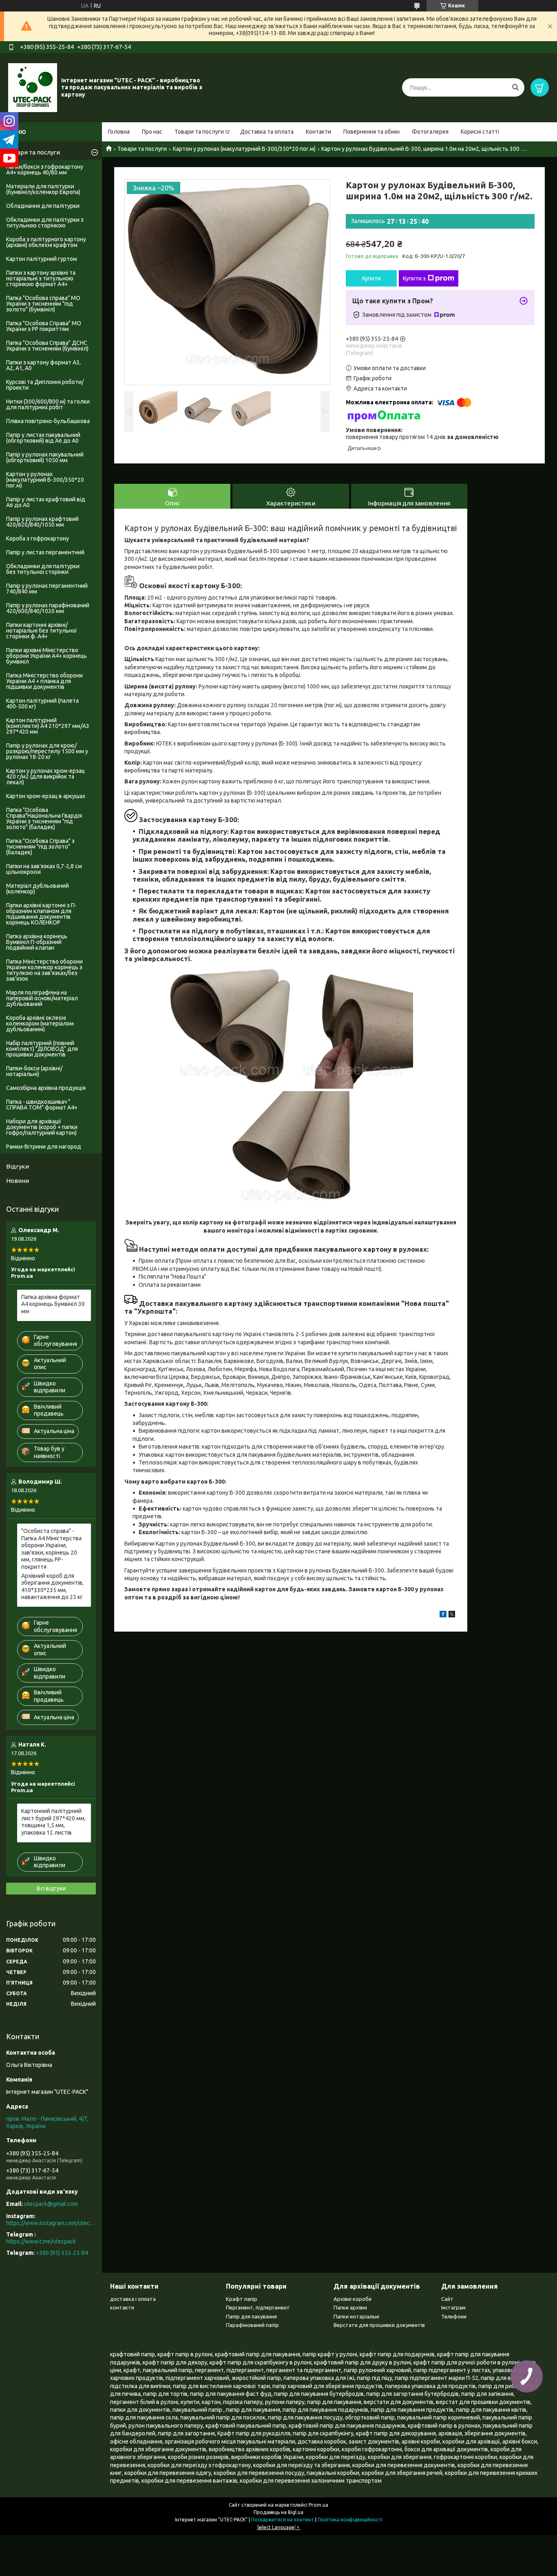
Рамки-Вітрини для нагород (44, 1147)
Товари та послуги (199, 132)
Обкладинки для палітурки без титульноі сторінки (43, 569)
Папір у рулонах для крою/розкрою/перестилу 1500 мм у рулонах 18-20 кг (47, 751)
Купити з (414, 278)
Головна (119, 132)
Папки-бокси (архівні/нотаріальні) (34, 1071)
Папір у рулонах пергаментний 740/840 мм (47, 589)
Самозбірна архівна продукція (46, 1088)
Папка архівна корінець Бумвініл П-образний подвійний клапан (37, 942)
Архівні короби (353, 2299)
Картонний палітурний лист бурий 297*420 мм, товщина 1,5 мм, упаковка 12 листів (53, 1822)
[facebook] (443, 1615)
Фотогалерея (430, 132)
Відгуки (18, 1166)
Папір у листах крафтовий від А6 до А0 (46, 502)
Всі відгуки (51, 1888)
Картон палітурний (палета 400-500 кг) (42, 704)
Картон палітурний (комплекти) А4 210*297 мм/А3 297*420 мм (48, 726)
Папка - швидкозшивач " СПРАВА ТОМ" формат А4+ (42, 1105)
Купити (371, 278)
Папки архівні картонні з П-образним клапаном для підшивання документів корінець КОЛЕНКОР (41, 914)
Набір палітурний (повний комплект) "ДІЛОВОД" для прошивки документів (42, 1049)
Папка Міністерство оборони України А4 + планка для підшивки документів (44, 681)
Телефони (454, 2316)
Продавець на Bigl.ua (278, 2512)
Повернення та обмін (371, 132)
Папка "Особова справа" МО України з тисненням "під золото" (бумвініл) (43, 304)
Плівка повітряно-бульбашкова (48, 421)
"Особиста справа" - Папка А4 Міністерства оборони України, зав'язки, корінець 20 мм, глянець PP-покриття (51, 1549)
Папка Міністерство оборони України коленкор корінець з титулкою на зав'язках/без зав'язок (44, 970)
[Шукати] (515, 87)
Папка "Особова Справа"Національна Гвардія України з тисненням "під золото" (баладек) (44, 818)
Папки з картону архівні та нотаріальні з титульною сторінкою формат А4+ (41, 278)
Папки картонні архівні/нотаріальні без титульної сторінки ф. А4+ (42, 631)
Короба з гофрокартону (38, 538)
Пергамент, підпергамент (258, 2307)
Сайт (447, 2299)
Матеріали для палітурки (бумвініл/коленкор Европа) (43, 189)
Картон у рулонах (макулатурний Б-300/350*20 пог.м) (244, 149)
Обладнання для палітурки (43, 206)
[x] (452, 1615)
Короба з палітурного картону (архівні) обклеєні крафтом (46, 242)
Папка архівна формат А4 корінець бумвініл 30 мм (53, 1304)
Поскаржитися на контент (283, 2520)
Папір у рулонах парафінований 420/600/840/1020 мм (48, 608)
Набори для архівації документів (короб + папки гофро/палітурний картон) (42, 1127)
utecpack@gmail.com (51, 2204)
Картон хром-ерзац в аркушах (46, 796)
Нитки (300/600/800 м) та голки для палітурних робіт (48, 404)
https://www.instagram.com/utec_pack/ (51, 2223)
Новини (18, 1181)
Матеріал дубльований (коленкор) (38, 889)
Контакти (318, 132)
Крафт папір (242, 2299)
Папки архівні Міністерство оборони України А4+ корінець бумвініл (46, 656)
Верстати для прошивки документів (379, 2325)
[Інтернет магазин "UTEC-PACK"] (33, 87)
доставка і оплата (133, 2299)
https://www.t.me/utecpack (41, 2241)
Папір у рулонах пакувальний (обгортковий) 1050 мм (45, 457)
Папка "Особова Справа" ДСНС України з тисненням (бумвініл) (47, 346)
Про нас (152, 132)
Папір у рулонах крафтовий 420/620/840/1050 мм (42, 522)
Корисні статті (480, 132)
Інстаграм (453, 2307)
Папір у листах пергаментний (45, 552)
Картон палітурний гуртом (42, 259)
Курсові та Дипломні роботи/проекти (45, 385)
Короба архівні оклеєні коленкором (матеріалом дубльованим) (40, 1023)
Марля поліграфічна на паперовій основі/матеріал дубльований (42, 998)
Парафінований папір (252, 2325)
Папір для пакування (251, 2316)
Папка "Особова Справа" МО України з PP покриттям (44, 326)
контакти (122, 2307)
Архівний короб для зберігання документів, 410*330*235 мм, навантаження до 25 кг (52, 1587)
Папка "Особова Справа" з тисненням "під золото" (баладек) (40, 847)
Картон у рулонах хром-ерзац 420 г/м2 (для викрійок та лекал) (45, 776)
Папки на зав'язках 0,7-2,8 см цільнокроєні (44, 869)
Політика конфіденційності (350, 2520)
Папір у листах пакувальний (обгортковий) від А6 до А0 (43, 438)
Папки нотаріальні (356, 2316)
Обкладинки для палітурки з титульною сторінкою (45, 223)
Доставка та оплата (267, 132)
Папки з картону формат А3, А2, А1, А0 (43, 365)
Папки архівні (350, 2307)
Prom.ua (318, 2505)
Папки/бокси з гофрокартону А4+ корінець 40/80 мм (45, 170)
